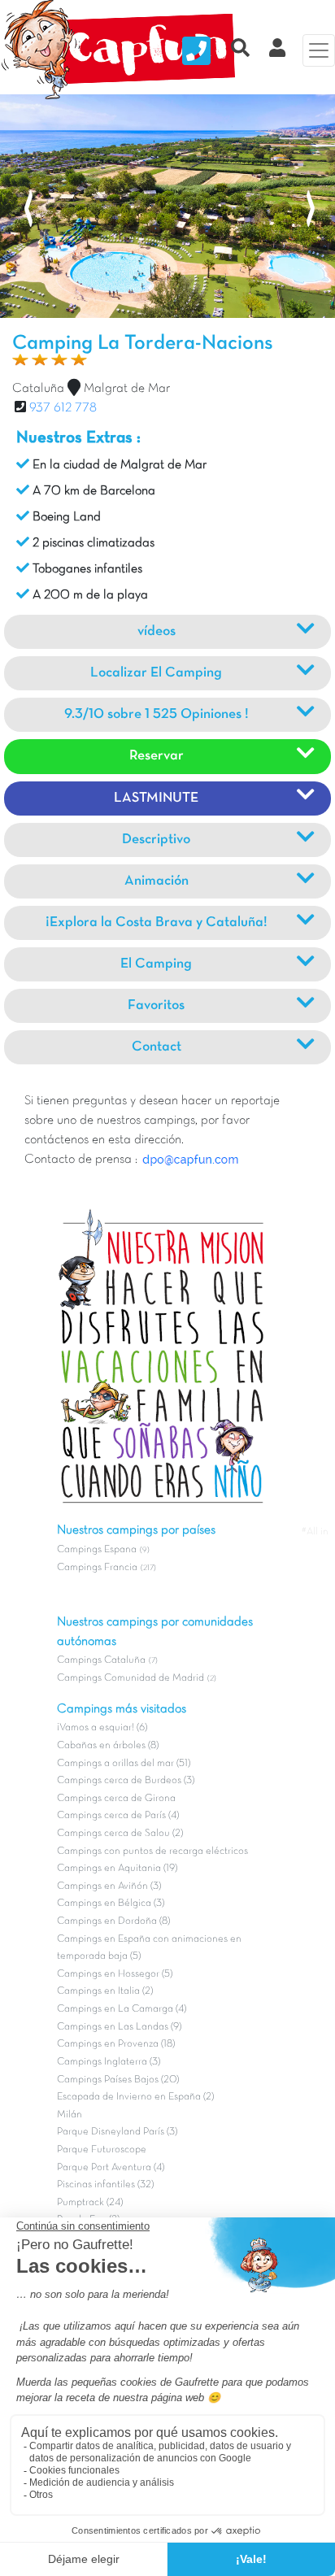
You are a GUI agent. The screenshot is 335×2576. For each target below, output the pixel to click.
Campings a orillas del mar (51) (124, 1764)
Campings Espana (97, 1550)
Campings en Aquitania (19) (117, 1869)
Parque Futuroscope (102, 2150)
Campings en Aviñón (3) (109, 1886)
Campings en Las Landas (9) (119, 2027)
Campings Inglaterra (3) (109, 2062)
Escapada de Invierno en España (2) (135, 2097)
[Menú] (319, 50)
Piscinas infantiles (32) (105, 2185)
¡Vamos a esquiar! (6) (102, 1728)
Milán (70, 2115)
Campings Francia (97, 1568)
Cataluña (38, 389)
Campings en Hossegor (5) (115, 1974)
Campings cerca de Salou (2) (120, 1834)
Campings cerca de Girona (116, 1799)
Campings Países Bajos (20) (118, 2080)
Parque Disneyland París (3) (117, 2132)
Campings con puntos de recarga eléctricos (152, 1851)
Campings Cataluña (101, 1660)
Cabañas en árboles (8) (108, 1746)
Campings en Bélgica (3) (111, 1904)
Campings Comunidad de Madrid (131, 1678)
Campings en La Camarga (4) (122, 2009)
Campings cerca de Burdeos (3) (126, 1781)
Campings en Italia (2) (105, 1991)
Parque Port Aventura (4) (111, 2168)
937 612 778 (63, 408)
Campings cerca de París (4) (118, 1816)
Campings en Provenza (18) (116, 2044)
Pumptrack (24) (90, 2203)
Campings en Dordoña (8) (113, 1921)
